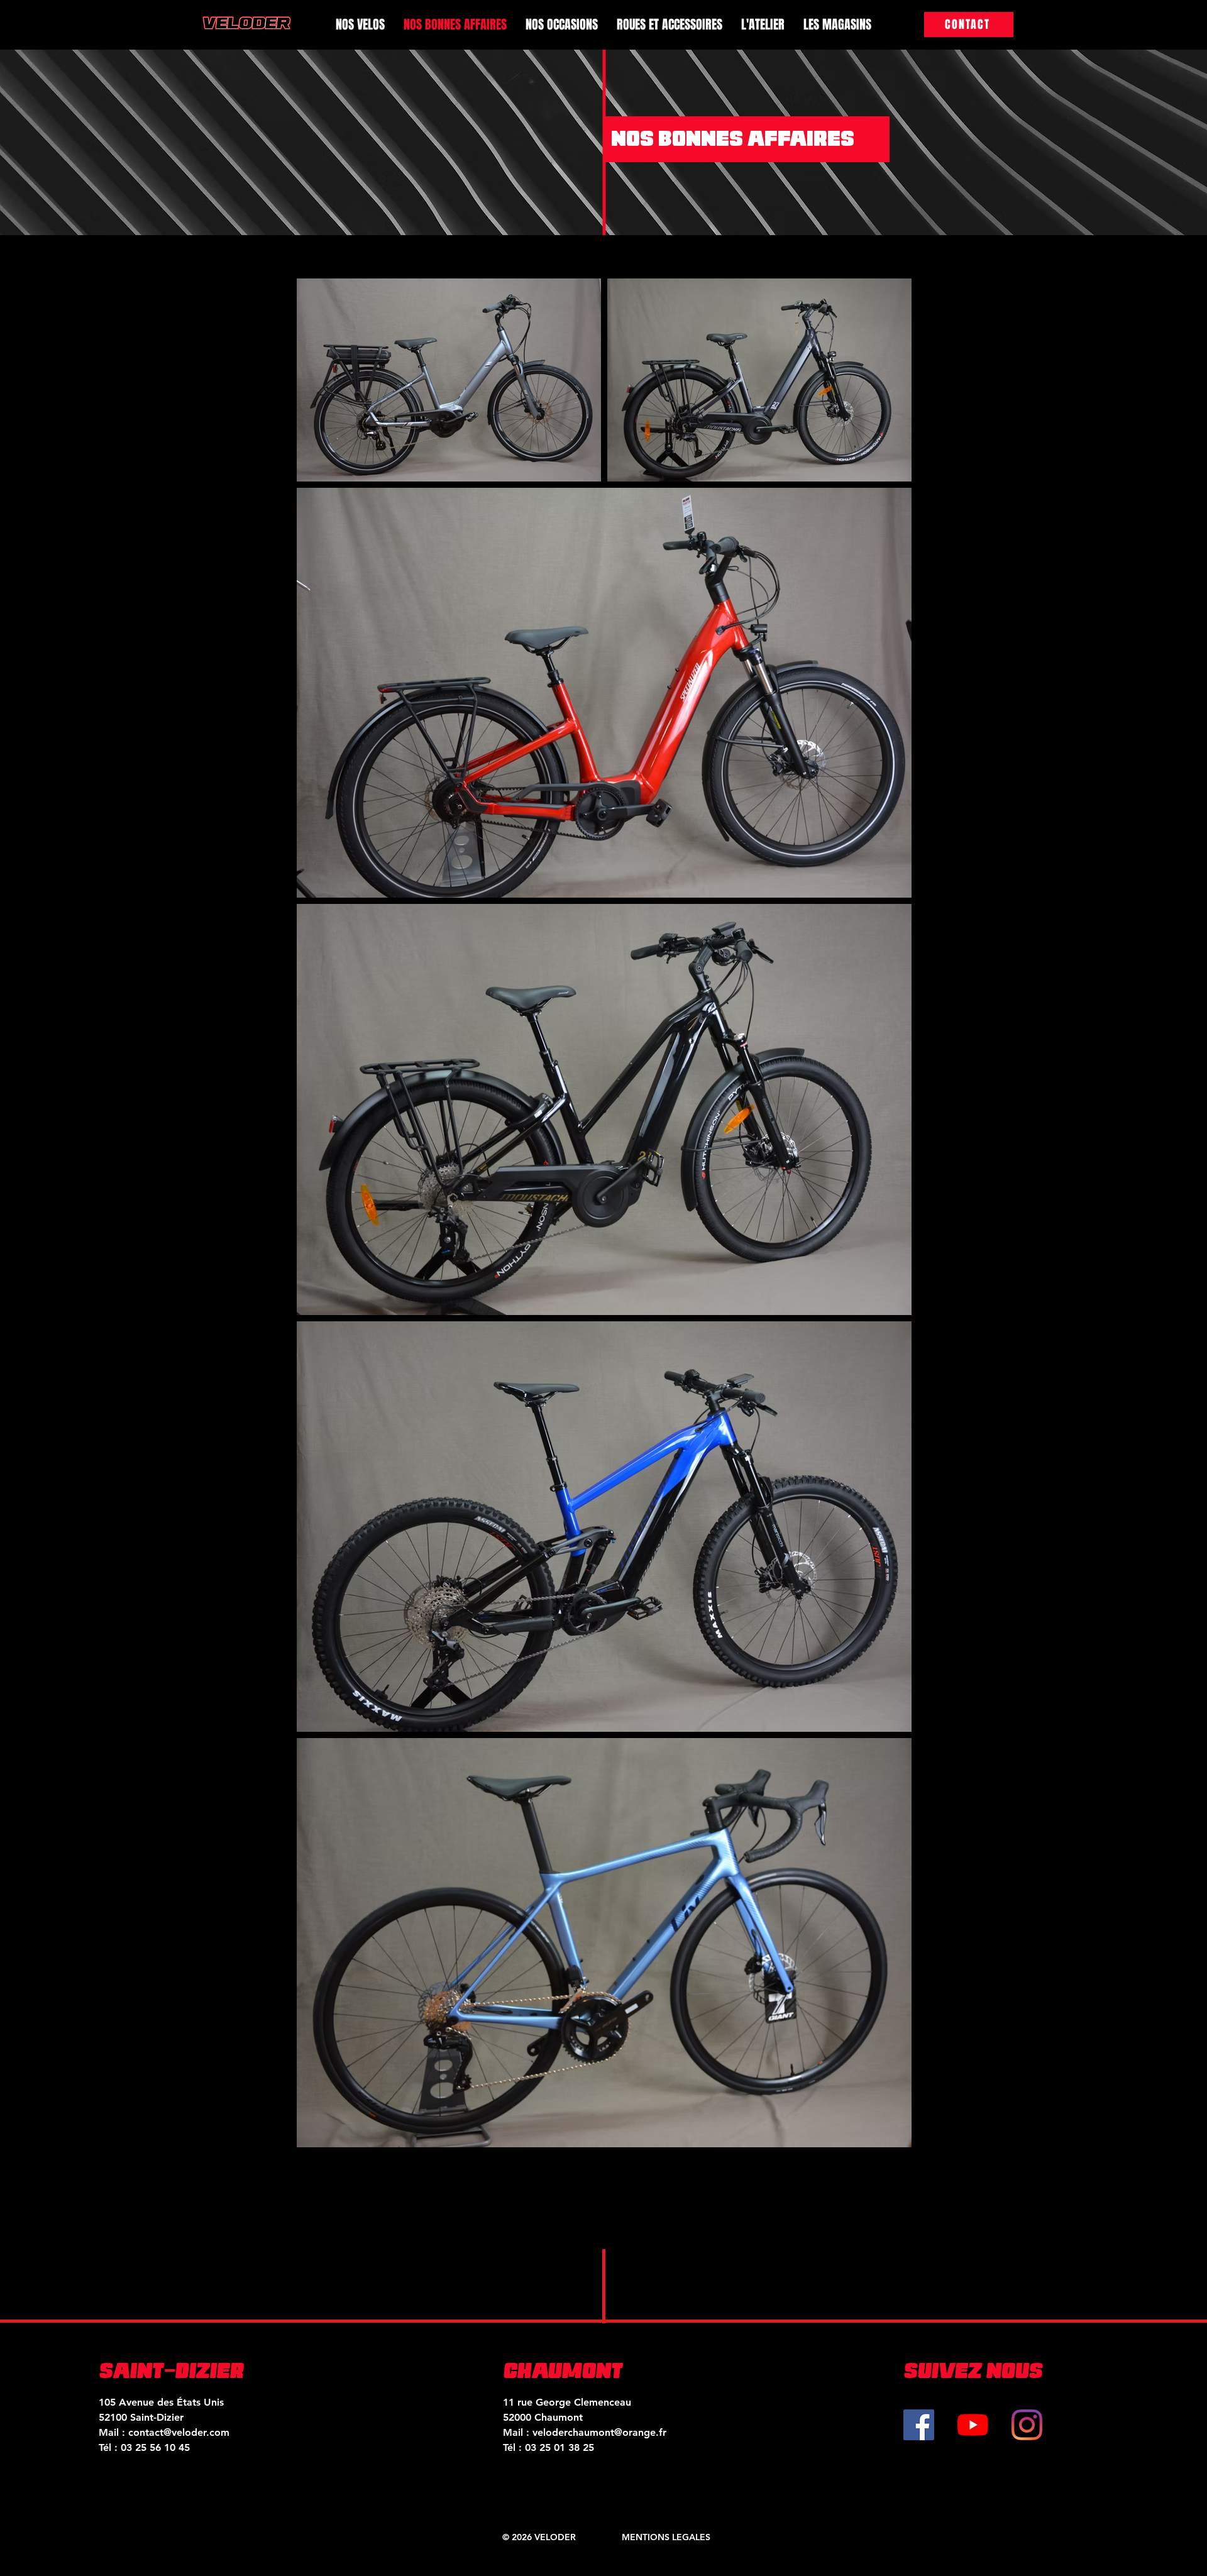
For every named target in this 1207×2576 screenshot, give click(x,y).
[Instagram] (1027, 2425)
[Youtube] (973, 2425)
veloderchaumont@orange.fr (599, 2432)
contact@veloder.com (179, 2432)
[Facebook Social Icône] (919, 2425)
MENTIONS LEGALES (666, 2537)
